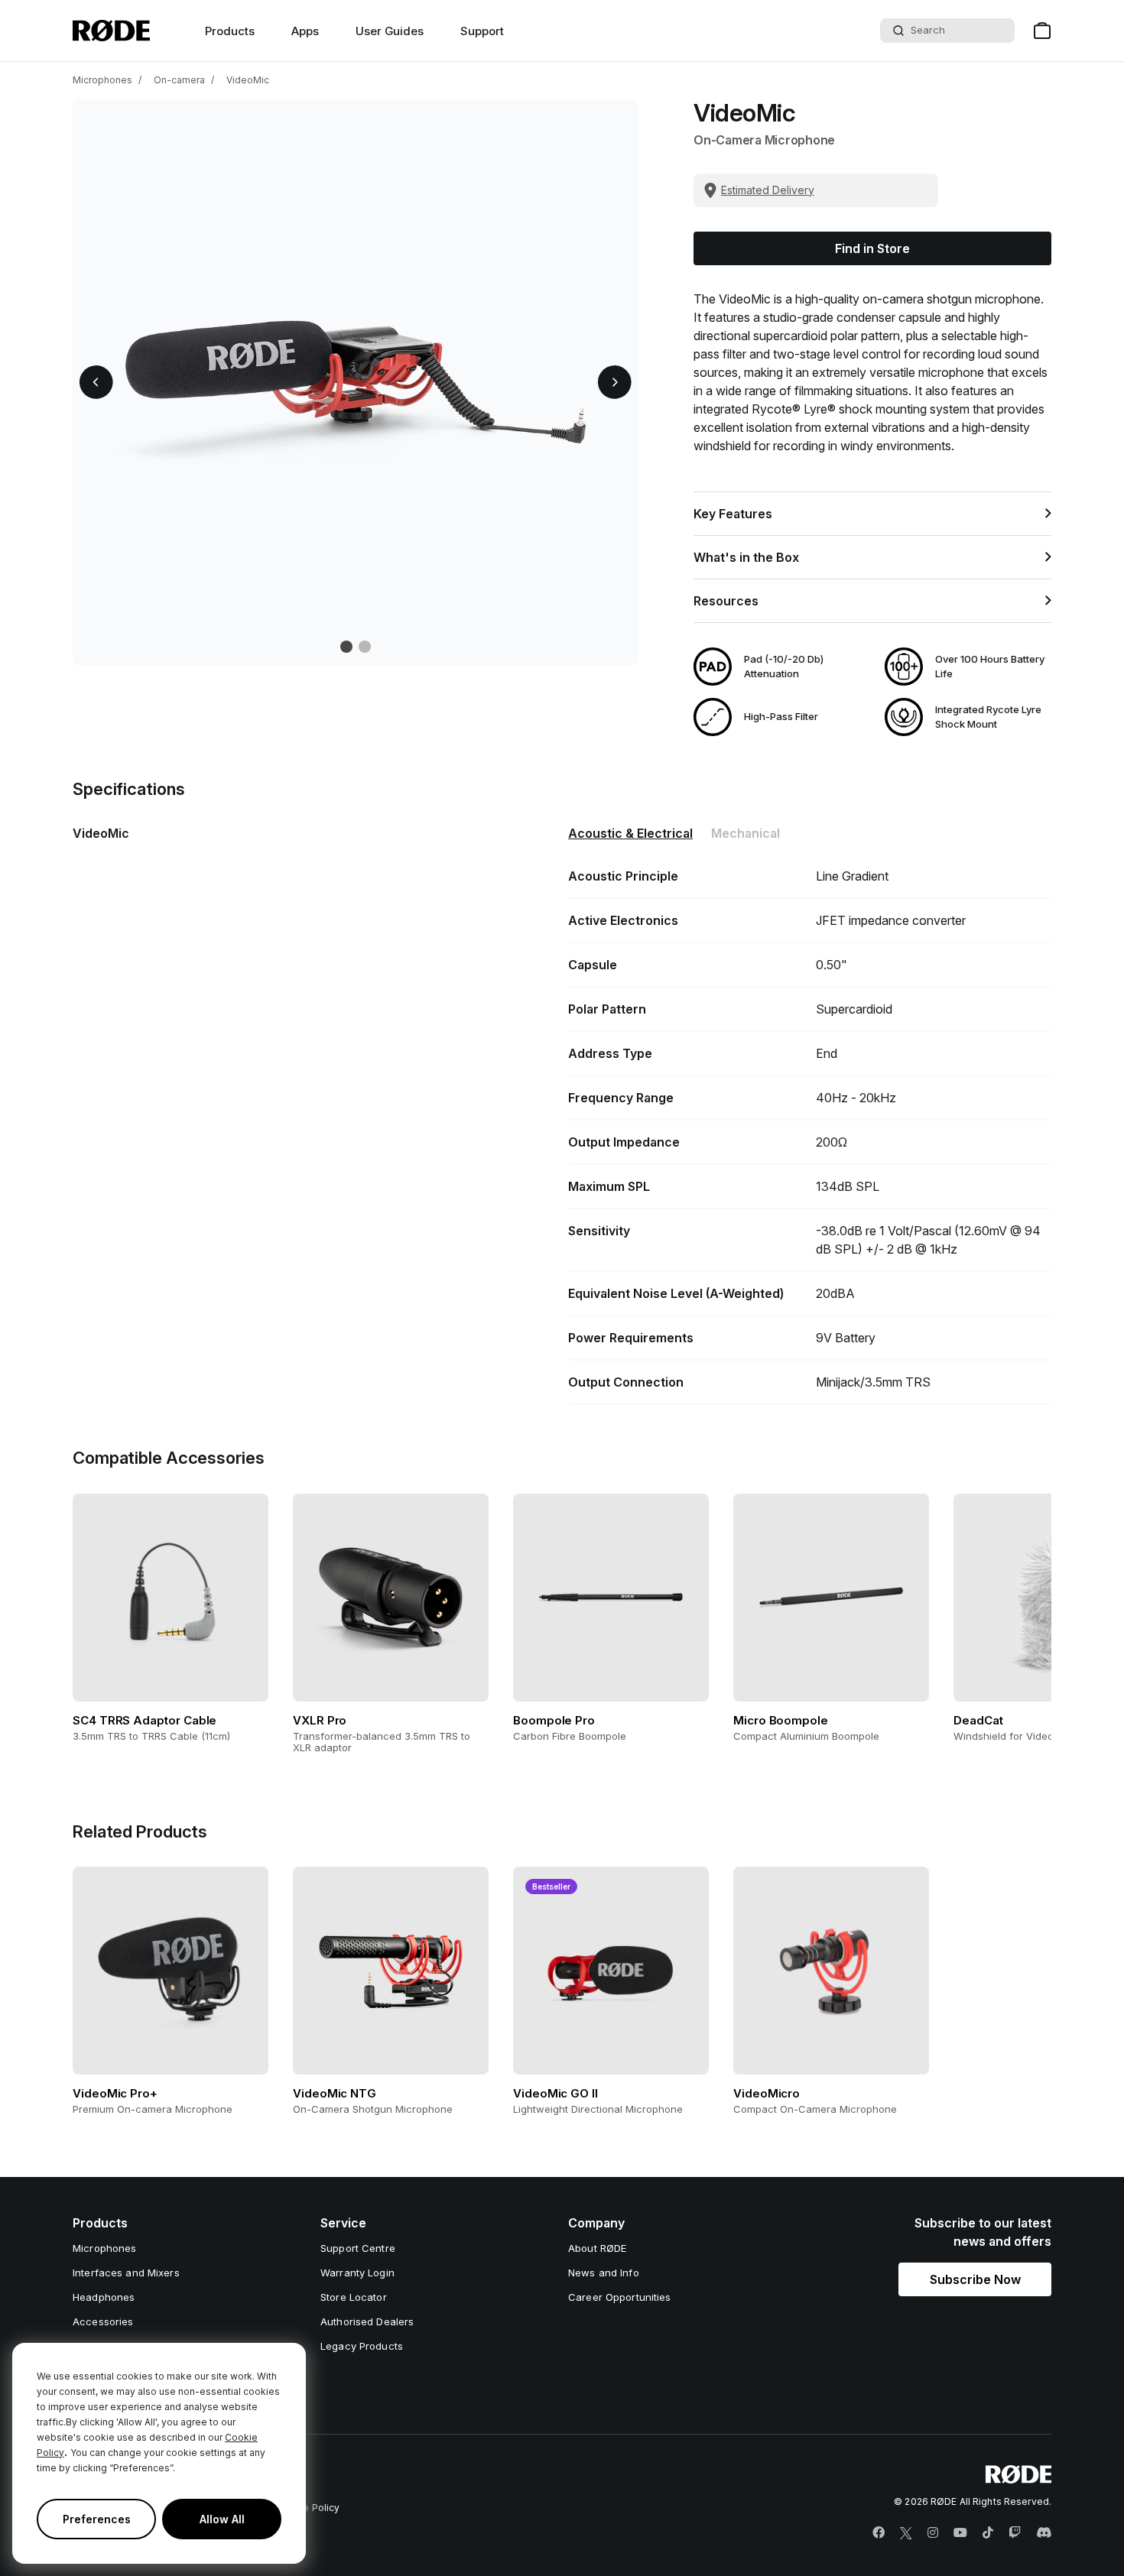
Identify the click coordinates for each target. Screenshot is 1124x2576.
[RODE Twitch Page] (1015, 2533)
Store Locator (354, 2297)
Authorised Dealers (367, 2321)
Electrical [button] (630, 833)
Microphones (102, 80)
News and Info (604, 2273)
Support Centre (358, 2248)
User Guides (390, 31)
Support (482, 31)
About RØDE (597, 2248)
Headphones (104, 2297)
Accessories (103, 2321)
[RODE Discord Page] (1044, 2533)
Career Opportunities (620, 2297)
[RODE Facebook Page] (879, 2533)
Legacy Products (362, 2346)
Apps (305, 31)
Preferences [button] (97, 2519)
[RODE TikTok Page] (988, 2533)
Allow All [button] (222, 2519)
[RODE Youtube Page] (960, 2533)
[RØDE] (111, 31)
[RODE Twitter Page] (906, 2533)
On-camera (179, 80)
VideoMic (248, 80)
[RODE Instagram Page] (933, 2533)
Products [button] (230, 31)
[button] (96, 382)
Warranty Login (357, 2273)
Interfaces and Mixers (126, 2273)
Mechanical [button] (746, 833)
